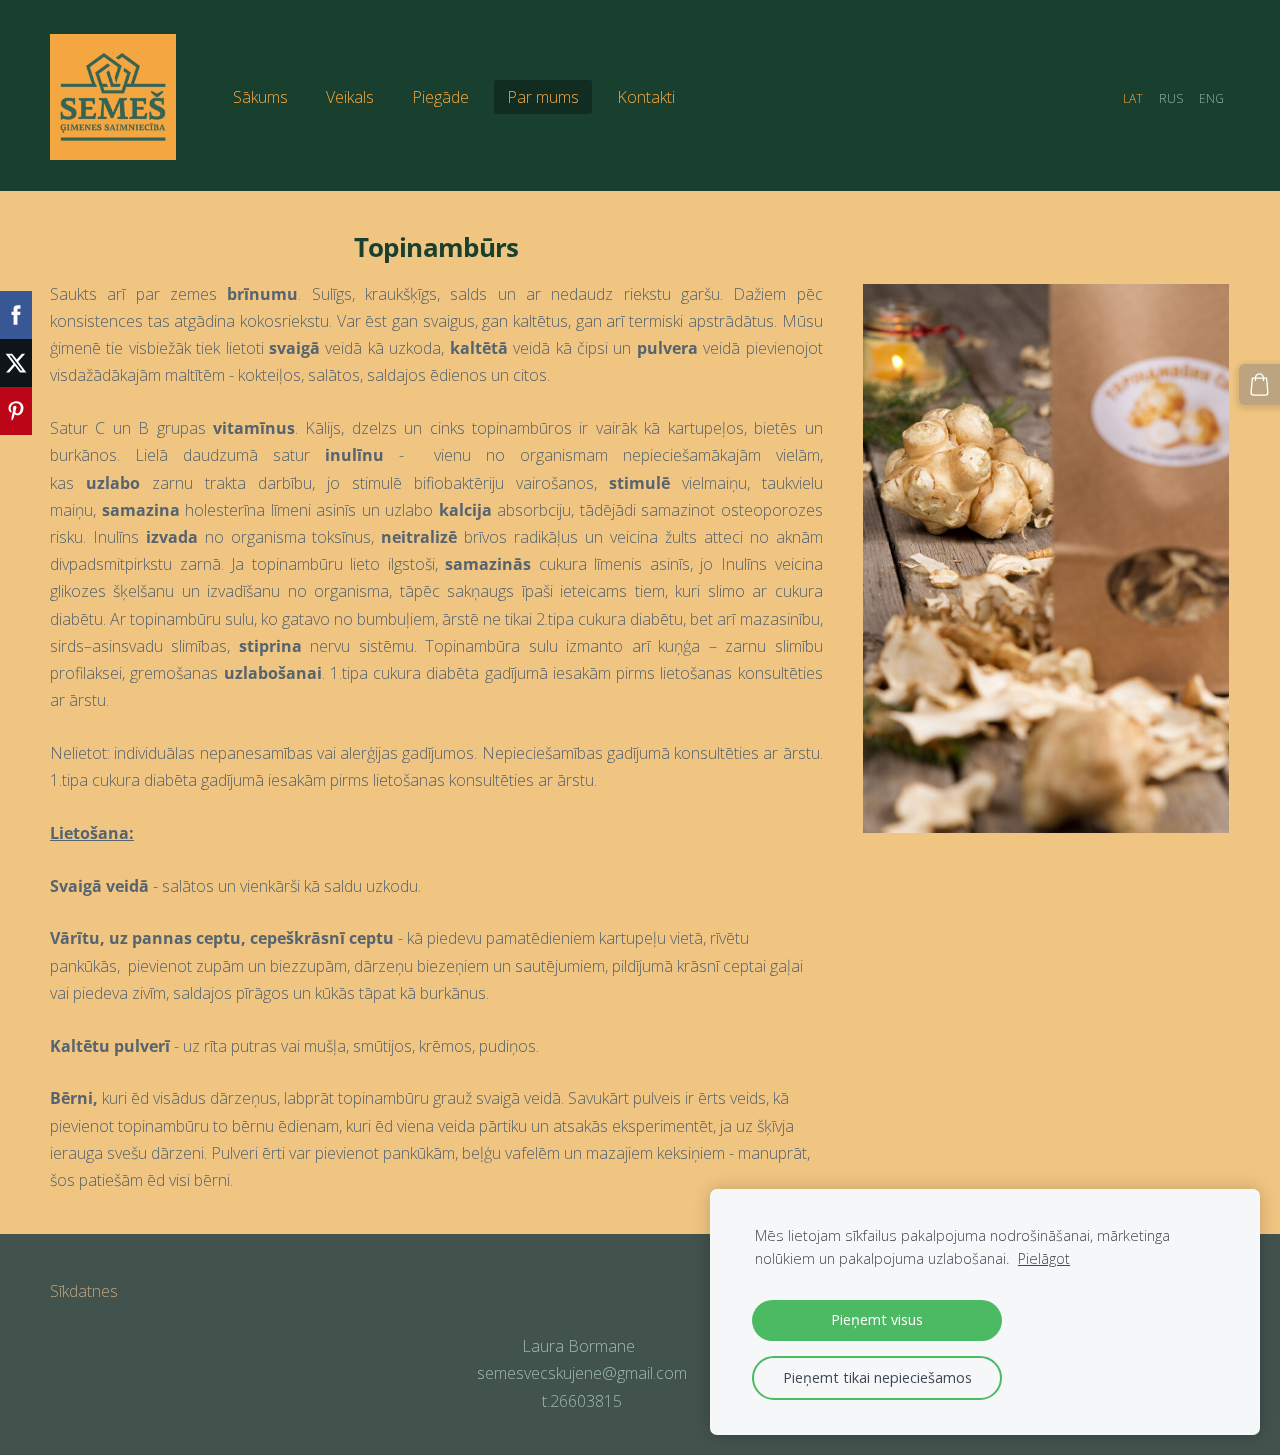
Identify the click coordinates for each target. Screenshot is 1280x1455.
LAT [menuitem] (1133, 98)
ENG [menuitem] (1211, 98)
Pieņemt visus (877, 1319)
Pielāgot (1044, 1258)
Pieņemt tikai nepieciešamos (877, 1377)
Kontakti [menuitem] (646, 97)
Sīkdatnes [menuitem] (84, 1291)
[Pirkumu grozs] (1259, 384)
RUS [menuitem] (1171, 98)
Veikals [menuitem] (350, 97)
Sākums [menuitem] (260, 97)
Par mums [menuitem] (543, 97)
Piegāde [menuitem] (440, 97)
